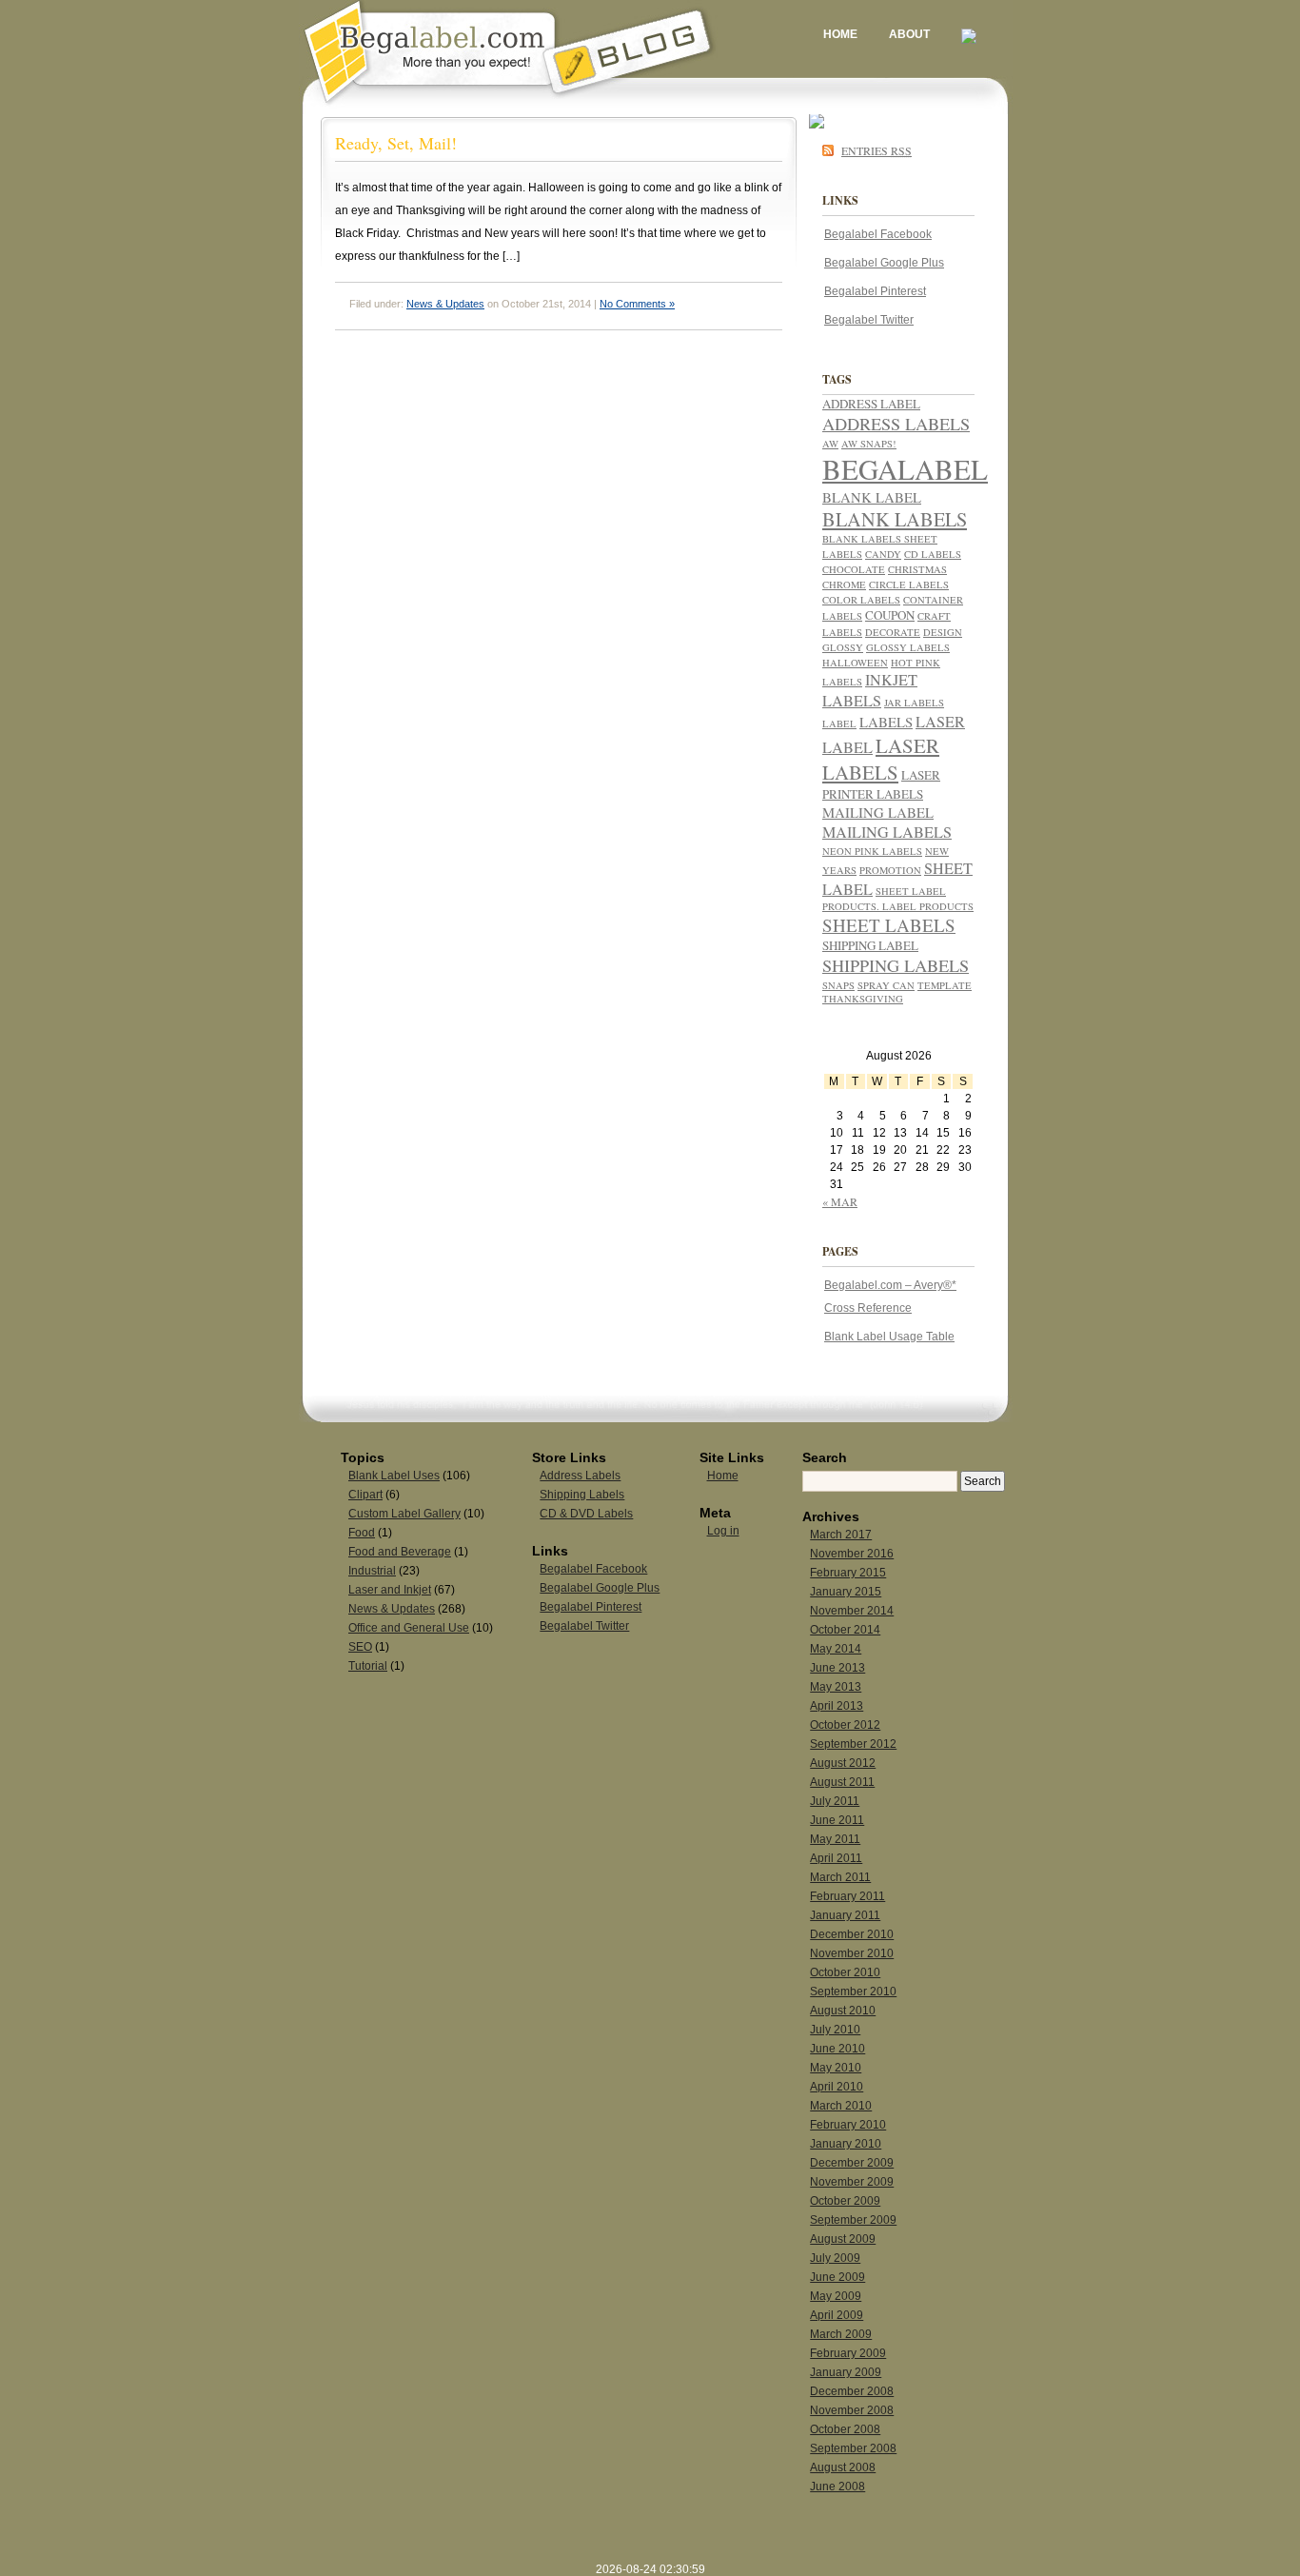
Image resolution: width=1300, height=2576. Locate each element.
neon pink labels (872, 851)
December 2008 (852, 2391)
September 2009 (853, 2220)
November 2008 (852, 2410)
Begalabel (905, 469)
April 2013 (837, 1706)
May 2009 (836, 2296)
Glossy (843, 647)
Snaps (838, 985)
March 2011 (840, 1877)
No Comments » (637, 304)
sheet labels (889, 925)
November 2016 (852, 1554)
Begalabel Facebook (878, 234)
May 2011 (835, 1839)
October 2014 (845, 1630)
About (909, 34)
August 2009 (843, 2239)
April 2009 (837, 2315)
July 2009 (835, 2258)
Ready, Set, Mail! (396, 143)
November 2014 (852, 1611)
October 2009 (845, 2201)
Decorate (893, 632)
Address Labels (896, 424)
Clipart (365, 1495)
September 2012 (853, 1744)
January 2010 (846, 2144)
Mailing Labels (887, 832)
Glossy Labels (908, 647)
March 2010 (841, 2106)
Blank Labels (895, 519)
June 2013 (837, 1668)
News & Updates (445, 304)
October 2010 (845, 1972)
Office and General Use (409, 1628)
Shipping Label (870, 945)
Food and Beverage (400, 1552)
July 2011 (835, 1801)
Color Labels (861, 600)
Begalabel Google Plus (884, 263)
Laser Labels (881, 759)
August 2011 (842, 1782)
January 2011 (845, 1915)
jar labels (914, 703)
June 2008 (837, 2487)
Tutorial (368, 1666)
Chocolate (854, 569)
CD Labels (933, 554)
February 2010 (848, 2125)
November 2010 (852, 1953)
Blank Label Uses (394, 1476)
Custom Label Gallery (404, 1514)
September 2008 (853, 2448)
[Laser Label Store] (969, 34)
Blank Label (872, 497)
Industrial (372, 1571)
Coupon (890, 615)
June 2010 (837, 2049)
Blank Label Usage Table (889, 1337)
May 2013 (836, 1687)
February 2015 (848, 1573)
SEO (360, 1647)
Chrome (844, 585)
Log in (723, 1531)
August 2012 (843, 1763)
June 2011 (837, 1820)
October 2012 (845, 1725)
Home (840, 34)
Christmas (917, 569)
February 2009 (848, 2353)
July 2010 (835, 2030)
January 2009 (846, 2372)
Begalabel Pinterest (875, 291)
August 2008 (843, 2467)
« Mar (840, 1201)
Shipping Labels (896, 965)
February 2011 (847, 1896)
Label (839, 723)
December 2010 (852, 1934)
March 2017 (841, 1535)
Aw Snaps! (869, 444)
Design (943, 632)
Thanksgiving (863, 999)
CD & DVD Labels (586, 1514)
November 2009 (852, 2182)
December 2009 (852, 2163)
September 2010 (853, 1991)
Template (945, 985)
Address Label (871, 404)
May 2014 (836, 1649)
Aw (830, 444)
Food (362, 1533)
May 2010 (836, 2068)
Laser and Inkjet (390, 1590)
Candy (883, 554)
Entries (877, 150)
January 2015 (846, 1592)
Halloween (855, 663)
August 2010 (843, 2011)
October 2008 (845, 2429)
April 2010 (837, 2087)
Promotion (890, 870)
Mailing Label (878, 812)
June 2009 (837, 2277)
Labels (886, 722)
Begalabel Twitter (869, 320)
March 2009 (841, 2334)
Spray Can (886, 985)
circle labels (909, 585)
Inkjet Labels (870, 690)
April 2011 (836, 1858)
